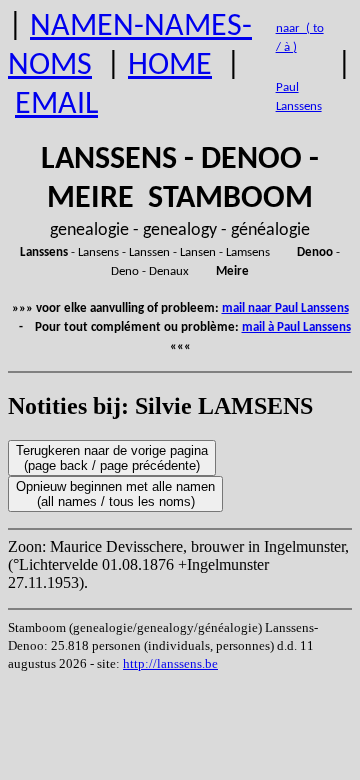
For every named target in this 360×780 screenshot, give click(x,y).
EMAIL (56, 105)
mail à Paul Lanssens (296, 327)
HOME (170, 66)
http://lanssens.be (170, 663)
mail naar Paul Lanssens (285, 308)
